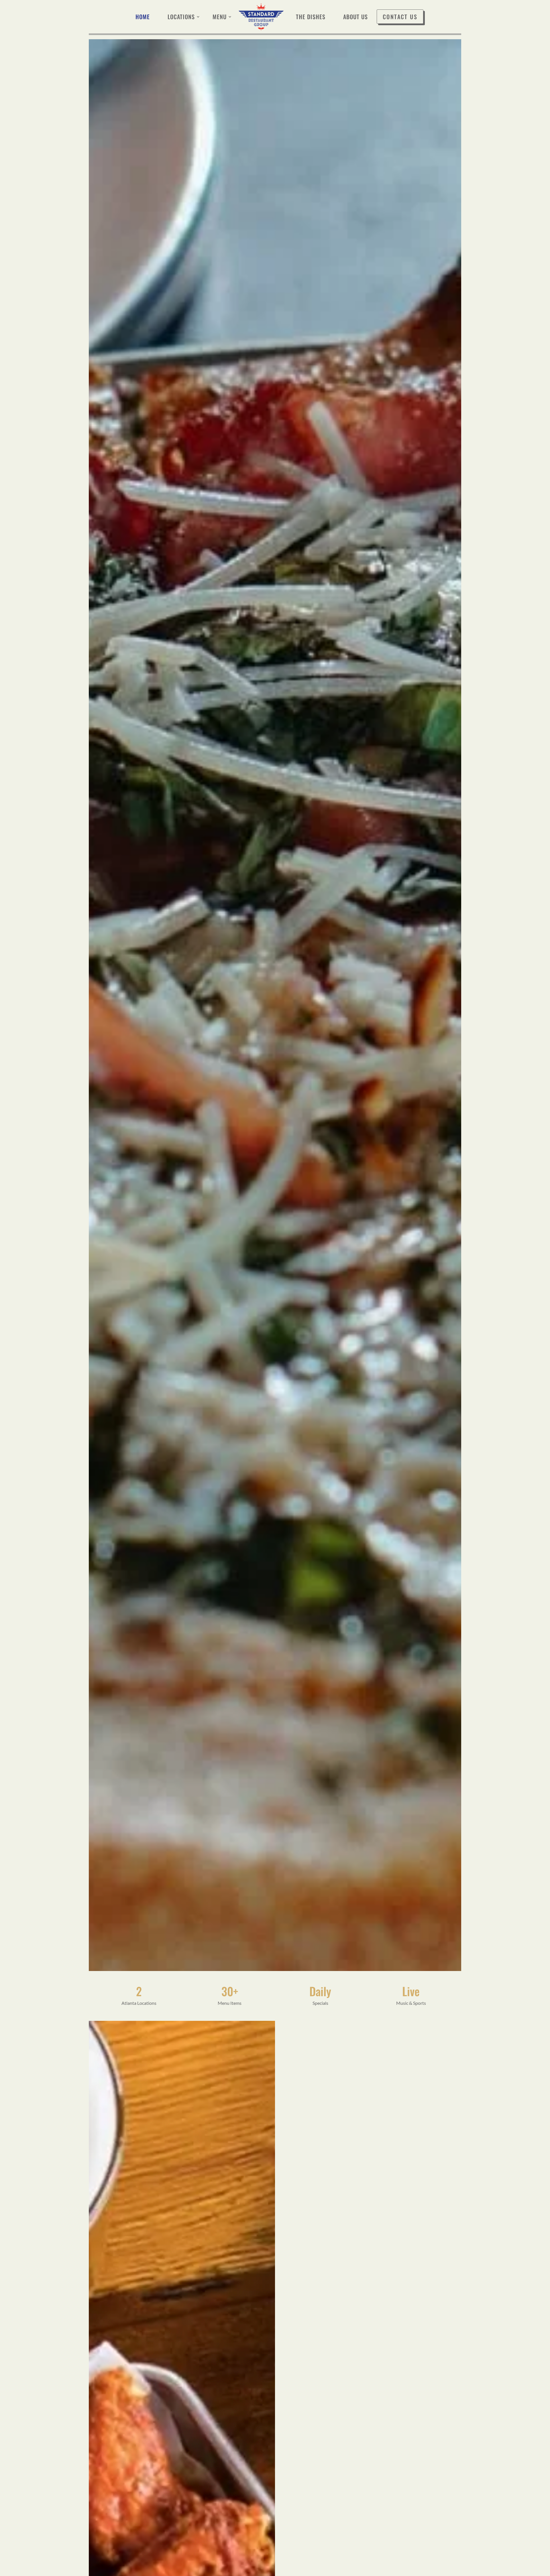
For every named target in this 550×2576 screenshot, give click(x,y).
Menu (220, 17)
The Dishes (311, 17)
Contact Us (400, 17)
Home (143, 17)
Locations (181, 17)
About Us (355, 17)
